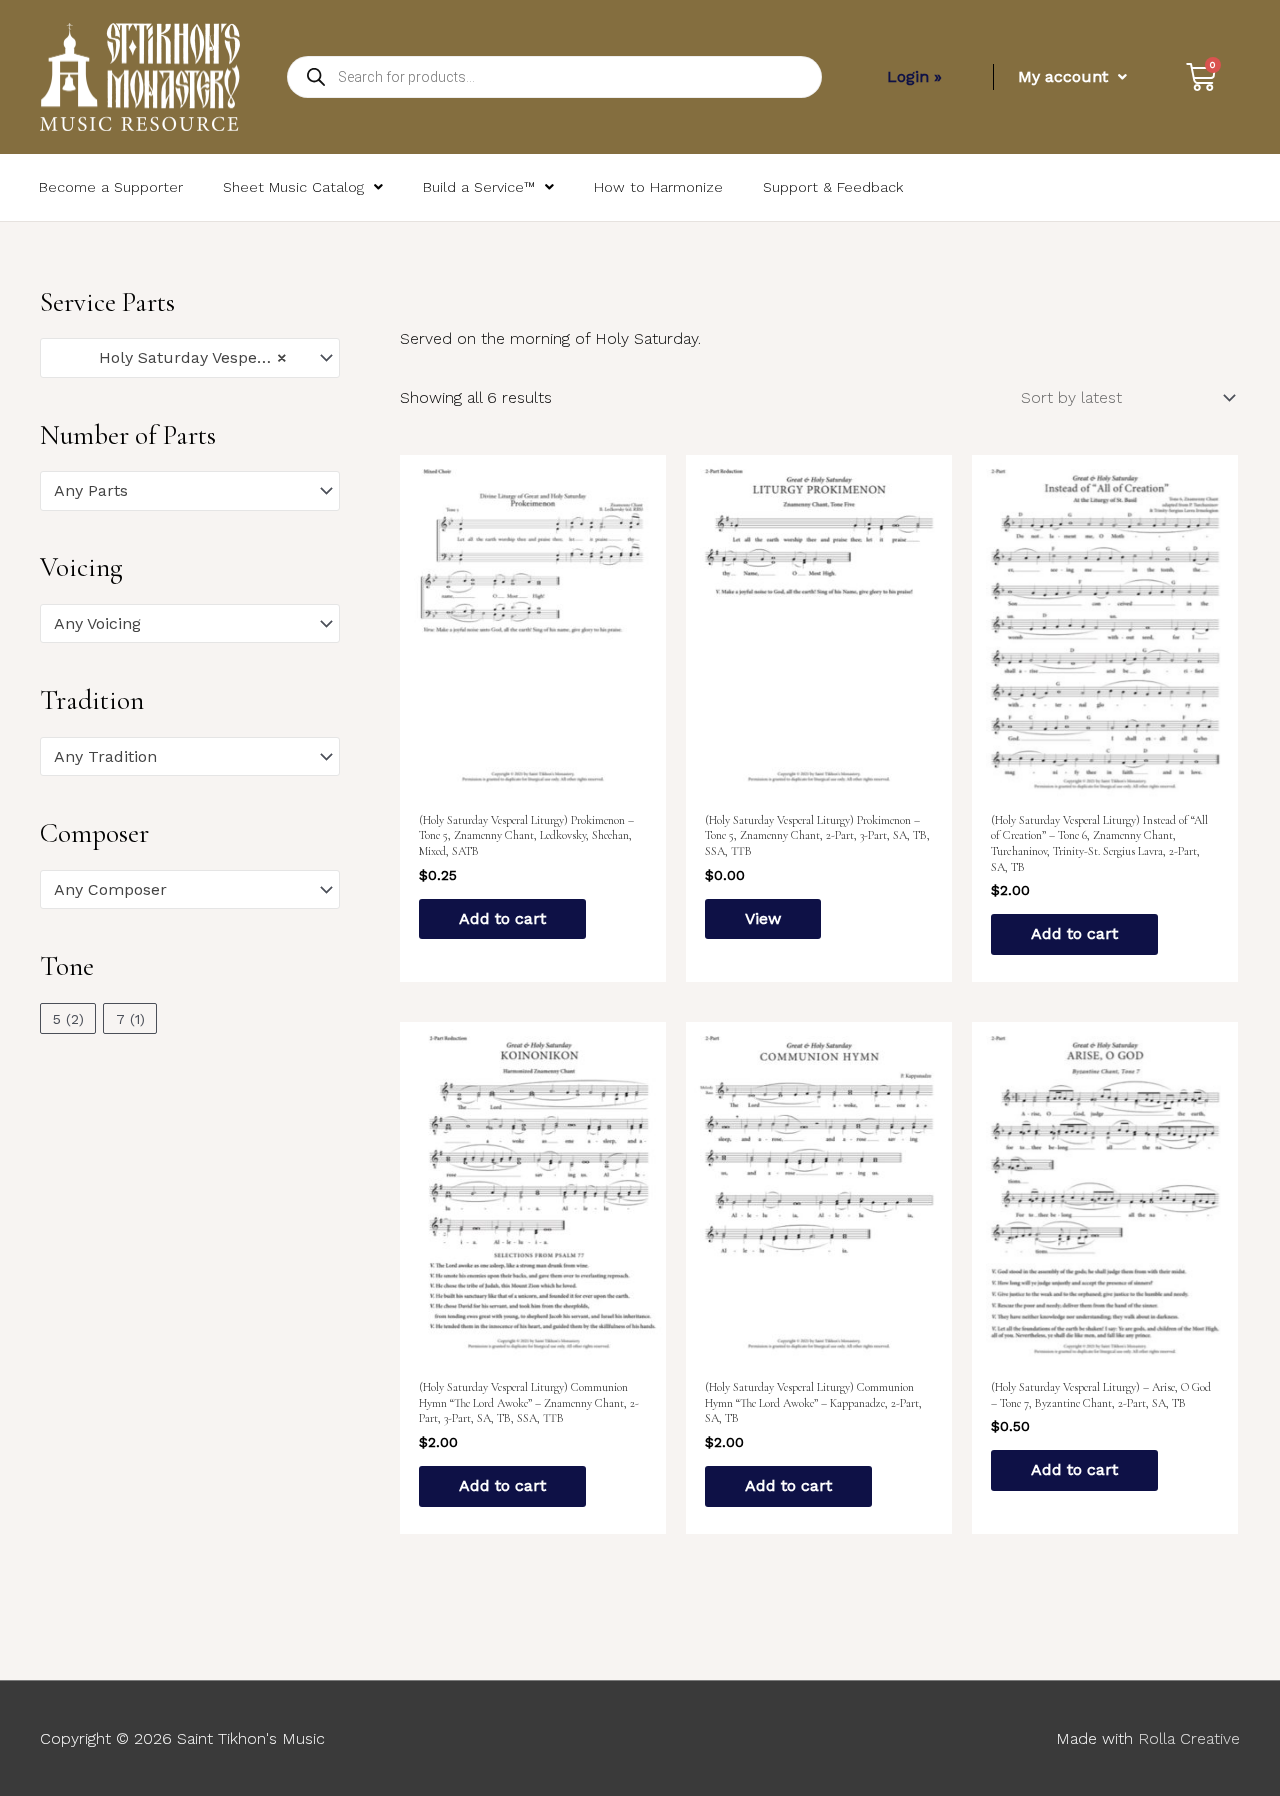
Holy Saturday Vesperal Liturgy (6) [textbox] (180, 357)
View (763, 918)
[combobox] (190, 358)
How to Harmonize (658, 187)
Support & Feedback (833, 187)
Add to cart (502, 918)
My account (1063, 76)
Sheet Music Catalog (293, 187)
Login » (914, 76)
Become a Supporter (111, 187)
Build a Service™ (479, 187)
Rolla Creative (1189, 1738)
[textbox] (180, 491)
